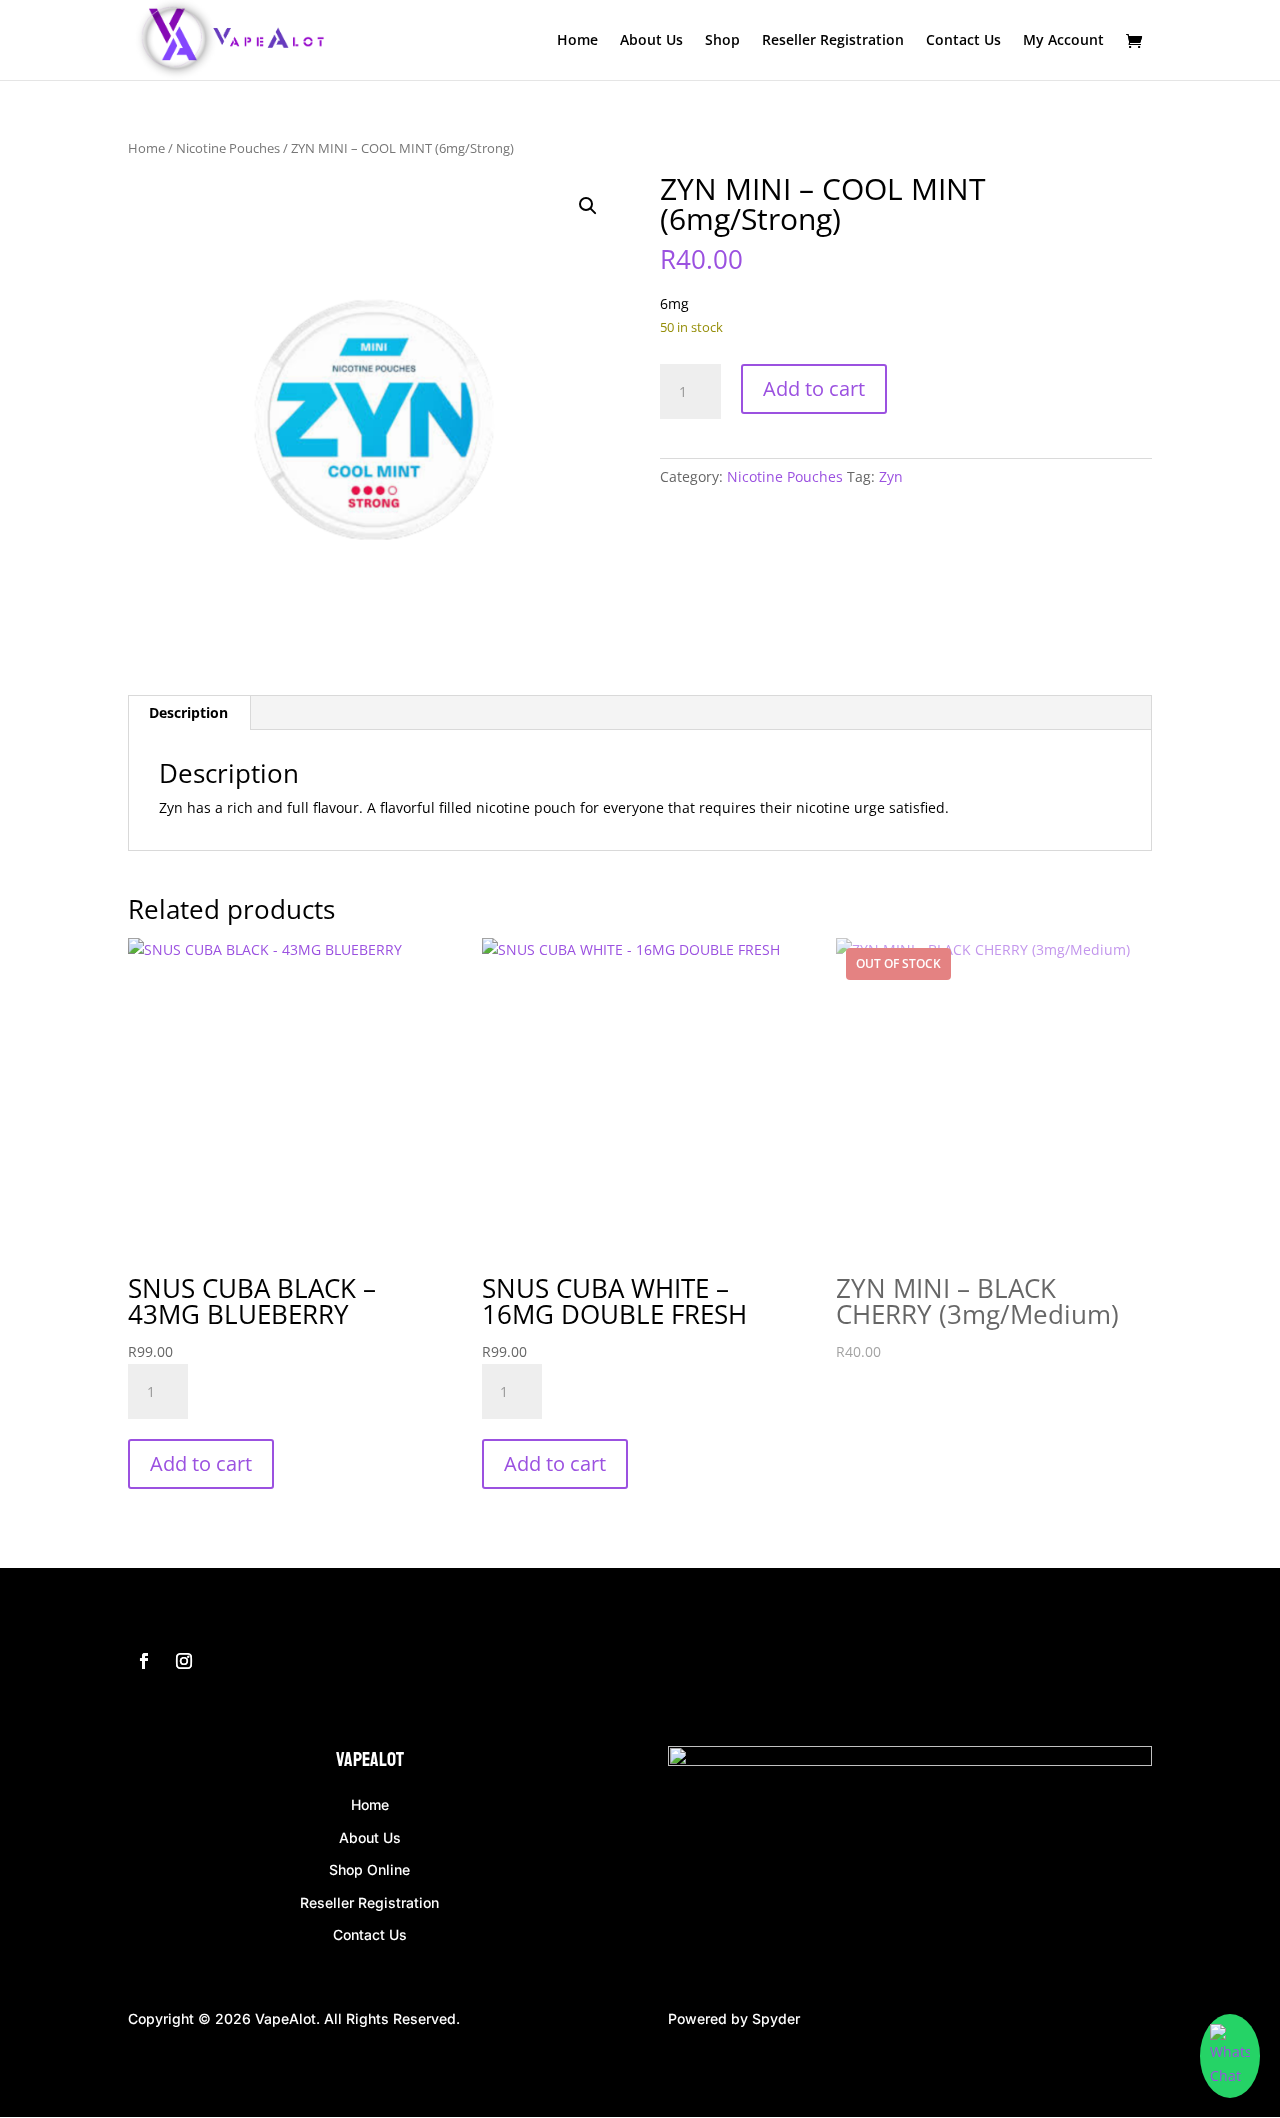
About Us (651, 41)
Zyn (891, 476)
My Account (1063, 41)
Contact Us (963, 41)
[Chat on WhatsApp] (1230, 2056)
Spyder (776, 2018)
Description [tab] (188, 712)
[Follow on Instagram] (184, 1661)
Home (577, 41)
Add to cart (814, 388)
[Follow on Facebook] (144, 1661)
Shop (722, 41)
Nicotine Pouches (228, 148)
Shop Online (369, 1869)
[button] (588, 206)
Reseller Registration (833, 41)
